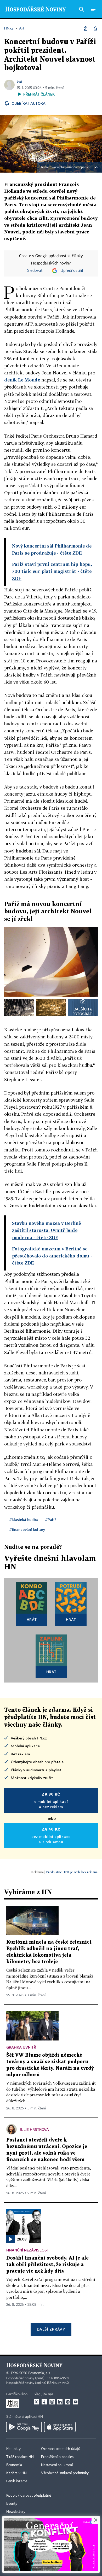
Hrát (32, 1619)
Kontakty (13, 2449)
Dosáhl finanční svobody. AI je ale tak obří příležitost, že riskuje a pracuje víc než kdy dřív (47, 2265)
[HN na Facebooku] (44, 2402)
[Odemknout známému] (95, 28)
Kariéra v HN (16, 2473)
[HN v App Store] (60, 2427)
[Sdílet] (86, 28)
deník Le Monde (22, 380)
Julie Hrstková (34, 2129)
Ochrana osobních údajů (61, 2449)
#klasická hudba (24, 1519)
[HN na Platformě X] (36, 2402)
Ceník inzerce (17, 2481)
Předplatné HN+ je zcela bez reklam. (72, 1872)
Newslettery (16, 2512)
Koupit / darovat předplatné (29, 2496)
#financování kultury (27, 1529)
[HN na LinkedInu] (60, 2402)
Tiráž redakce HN (20, 2457)
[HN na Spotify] (68, 2402)
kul (19, 82)
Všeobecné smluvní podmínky (65, 2473)
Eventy (12, 2504)
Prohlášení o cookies (57, 2457)
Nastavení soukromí (57, 2465)
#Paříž (51, 1519)
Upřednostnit (72, 271)
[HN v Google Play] (24, 2427)
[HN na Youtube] (76, 2402)
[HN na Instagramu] (52, 2402)
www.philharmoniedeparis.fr (71, 167)
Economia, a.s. (39, 2373)
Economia (14, 2465)
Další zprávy (51, 2329)
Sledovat (35, 271)
